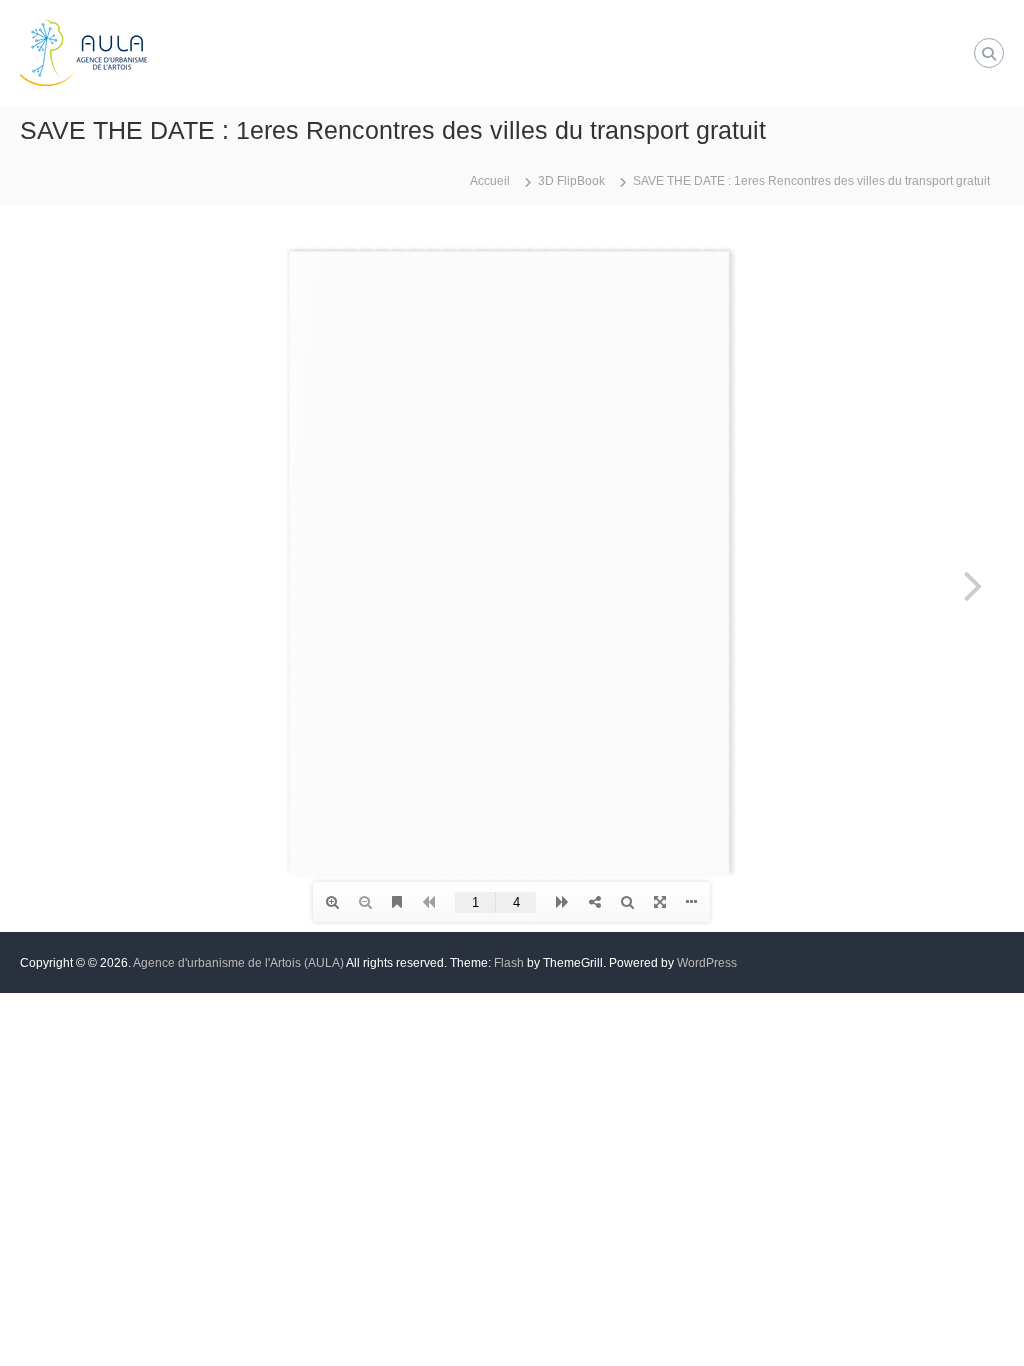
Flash (509, 963)
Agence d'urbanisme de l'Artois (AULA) (238, 963)
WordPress (707, 963)
